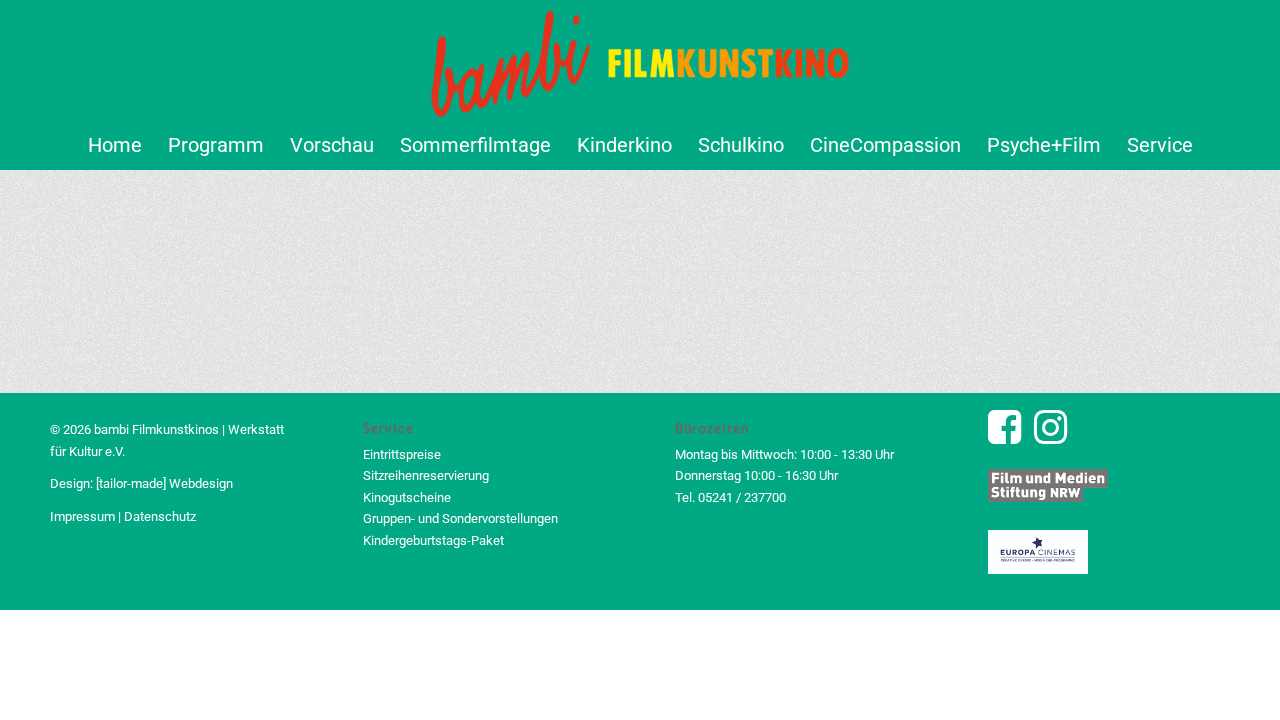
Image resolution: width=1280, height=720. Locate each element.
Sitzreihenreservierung (426, 475)
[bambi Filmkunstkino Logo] (640, 60)
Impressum (82, 516)
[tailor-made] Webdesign (164, 483)
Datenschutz (160, 516)
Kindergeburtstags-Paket (433, 540)
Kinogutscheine (407, 497)
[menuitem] (115, 145)
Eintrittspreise (402, 454)
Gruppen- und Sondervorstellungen (460, 518)
